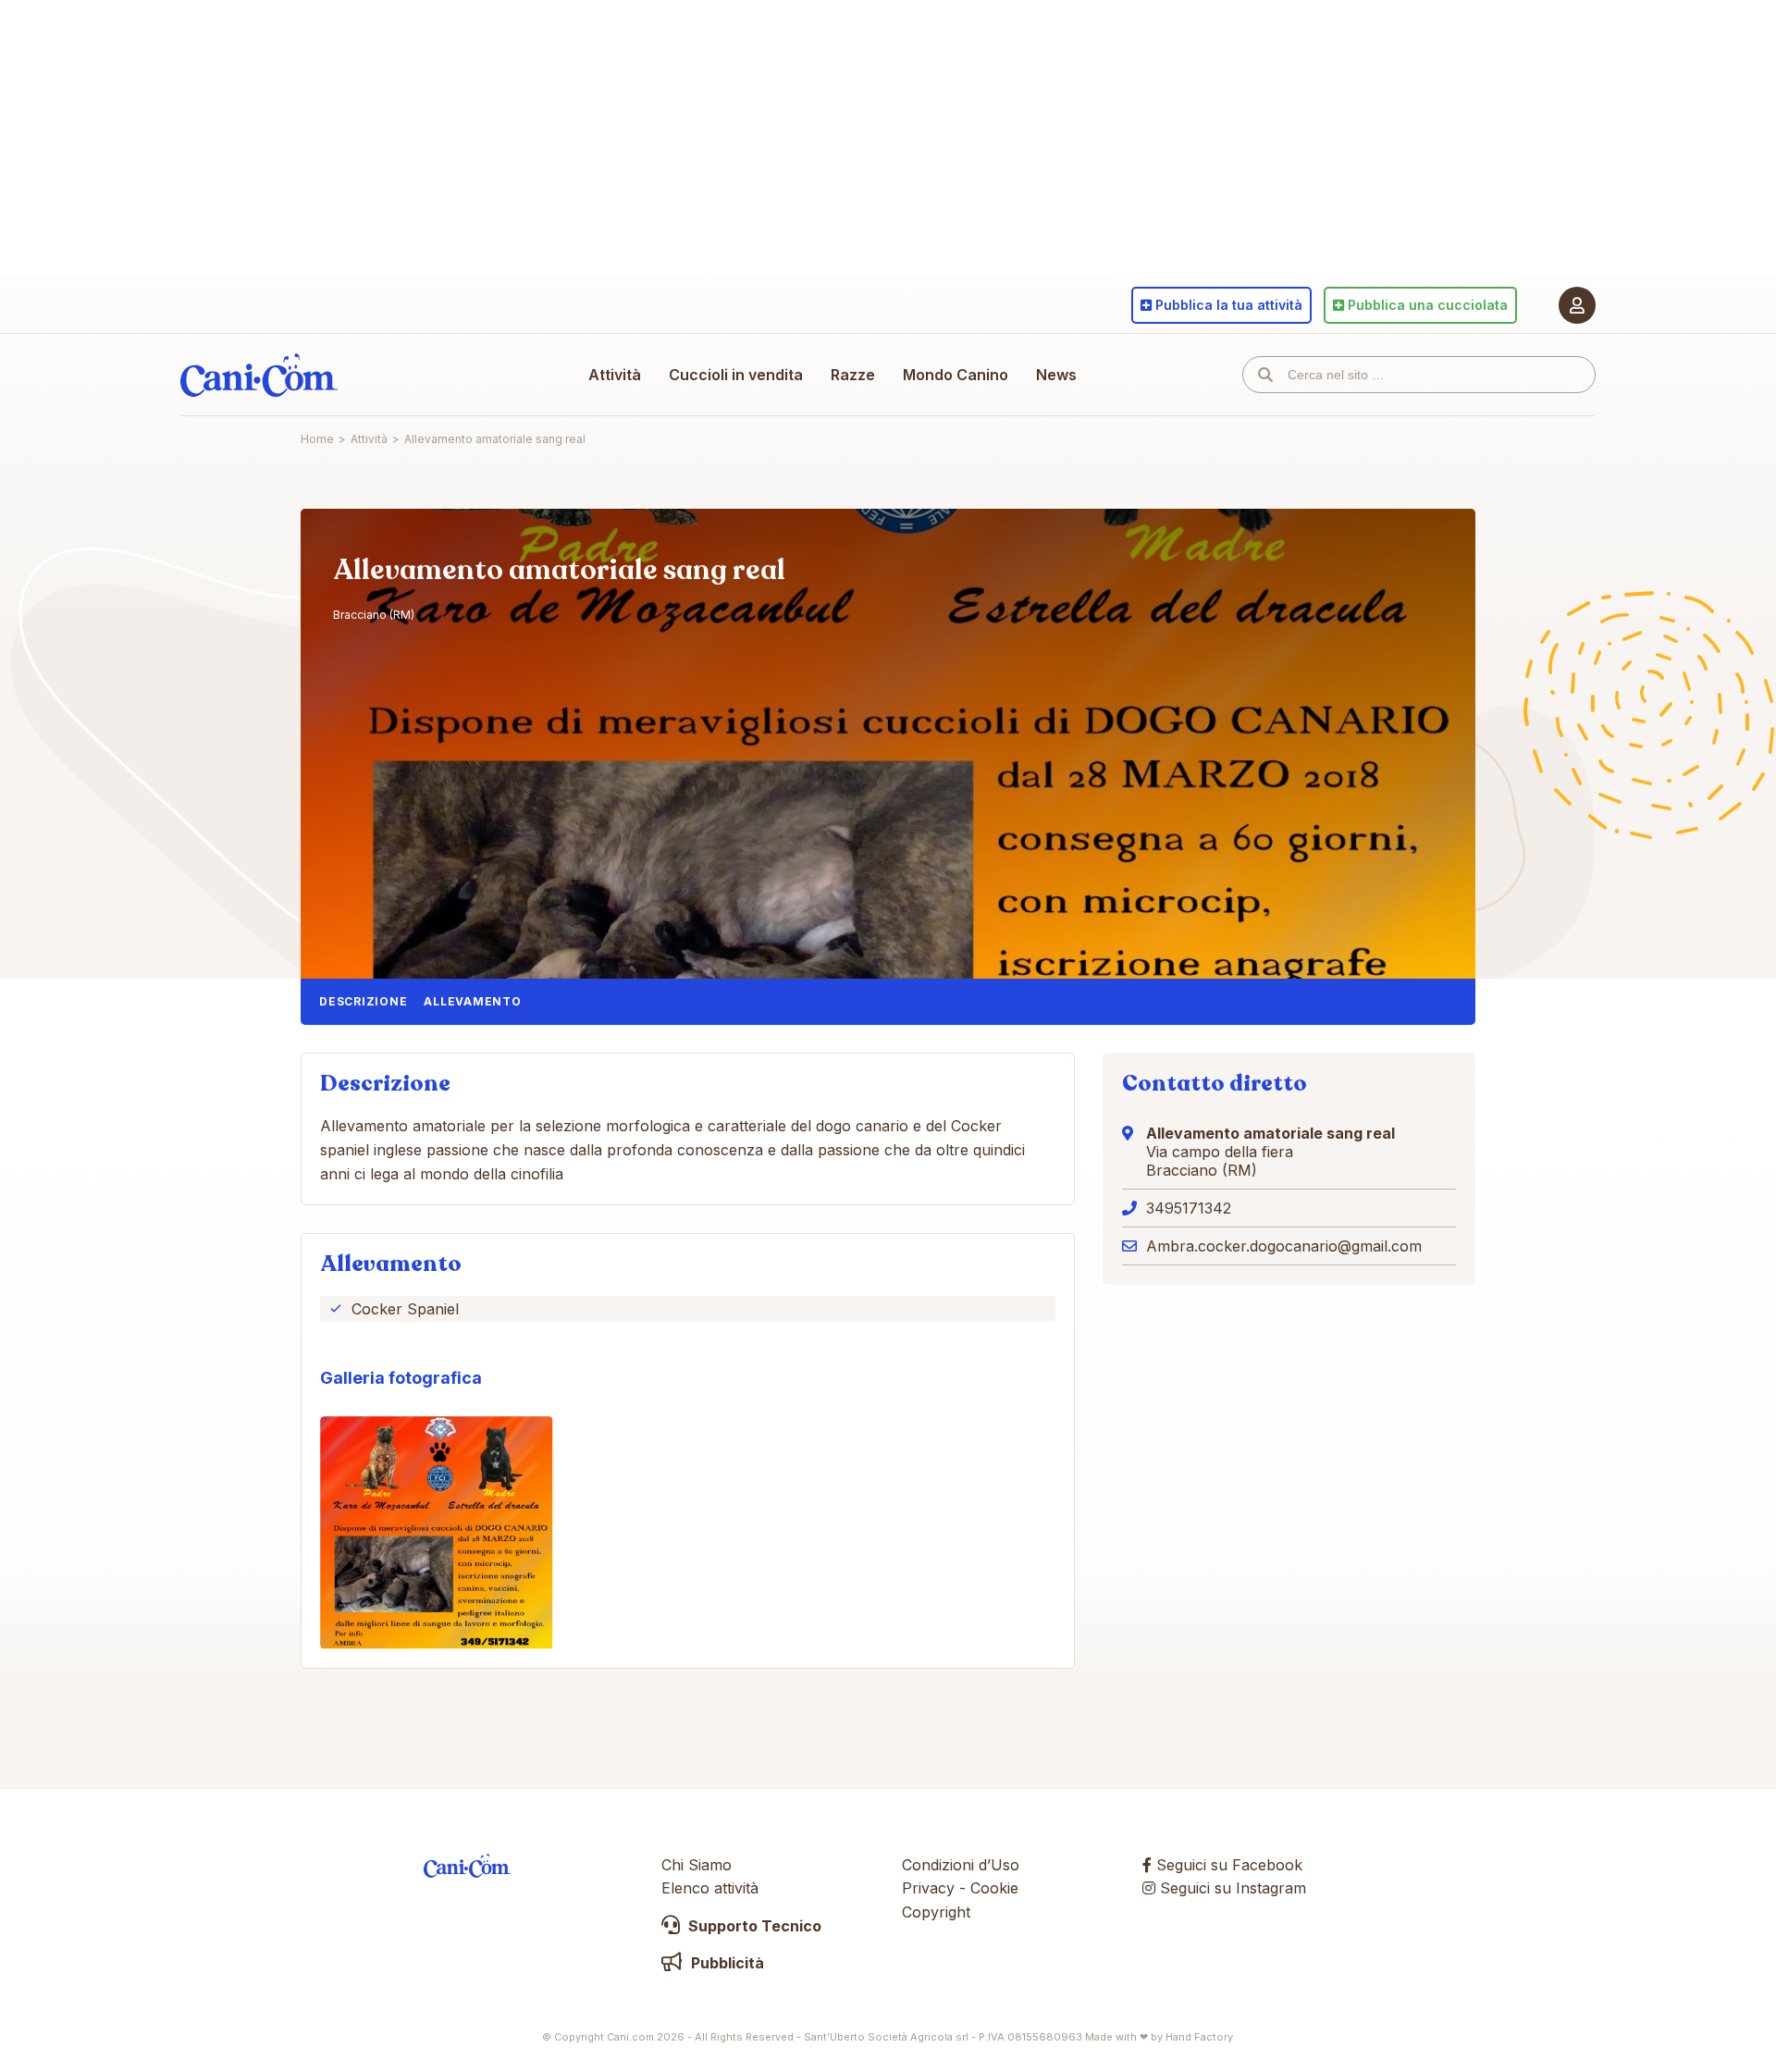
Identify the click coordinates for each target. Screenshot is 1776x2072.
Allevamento (472, 1001)
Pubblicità (726, 1963)
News (1056, 375)
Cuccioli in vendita (736, 375)
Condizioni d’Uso (961, 1865)
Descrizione (363, 1001)
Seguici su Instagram (1231, 1888)
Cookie (994, 1888)
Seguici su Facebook (1227, 1865)
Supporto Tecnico (753, 1926)
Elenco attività (710, 1888)
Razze (853, 375)
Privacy (928, 1888)
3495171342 (1189, 1208)
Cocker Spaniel (405, 1309)
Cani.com (259, 375)
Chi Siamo (697, 1865)
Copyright (936, 1912)
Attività (615, 375)
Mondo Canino (956, 375)
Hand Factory (1199, 2037)
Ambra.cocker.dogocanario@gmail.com (1284, 1246)
